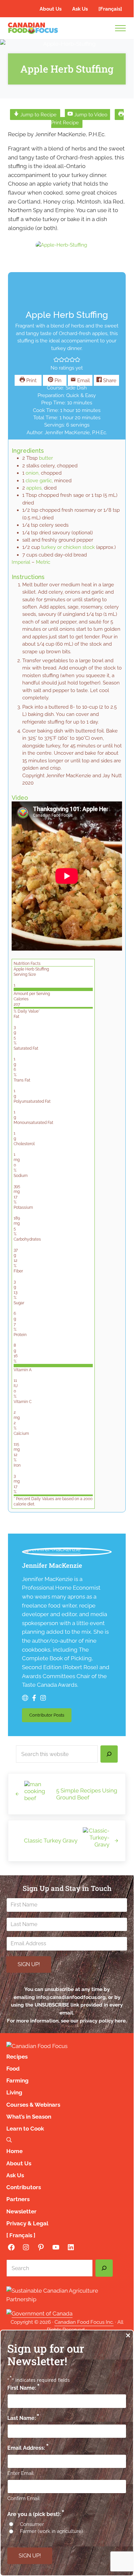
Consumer (32, 2524)
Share (109, 380)
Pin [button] (57, 380)
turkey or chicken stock (68, 547)
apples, (34, 488)
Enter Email (20, 2473)
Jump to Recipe (38, 115)
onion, (33, 473)
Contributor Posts (50, 1716)
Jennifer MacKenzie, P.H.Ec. (76, 432)
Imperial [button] (21, 562)
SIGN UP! (29, 1964)
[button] (56, 360)
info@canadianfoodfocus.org (71, 1997)
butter (46, 458)
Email (83, 380)
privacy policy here (103, 2021)
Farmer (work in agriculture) (51, 2531)
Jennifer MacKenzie (52, 1565)
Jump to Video (90, 115)
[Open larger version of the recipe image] (61, 243)
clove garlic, (39, 480)
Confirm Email (23, 2498)
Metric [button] (43, 562)
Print (31, 380)
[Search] (109, 1754)
